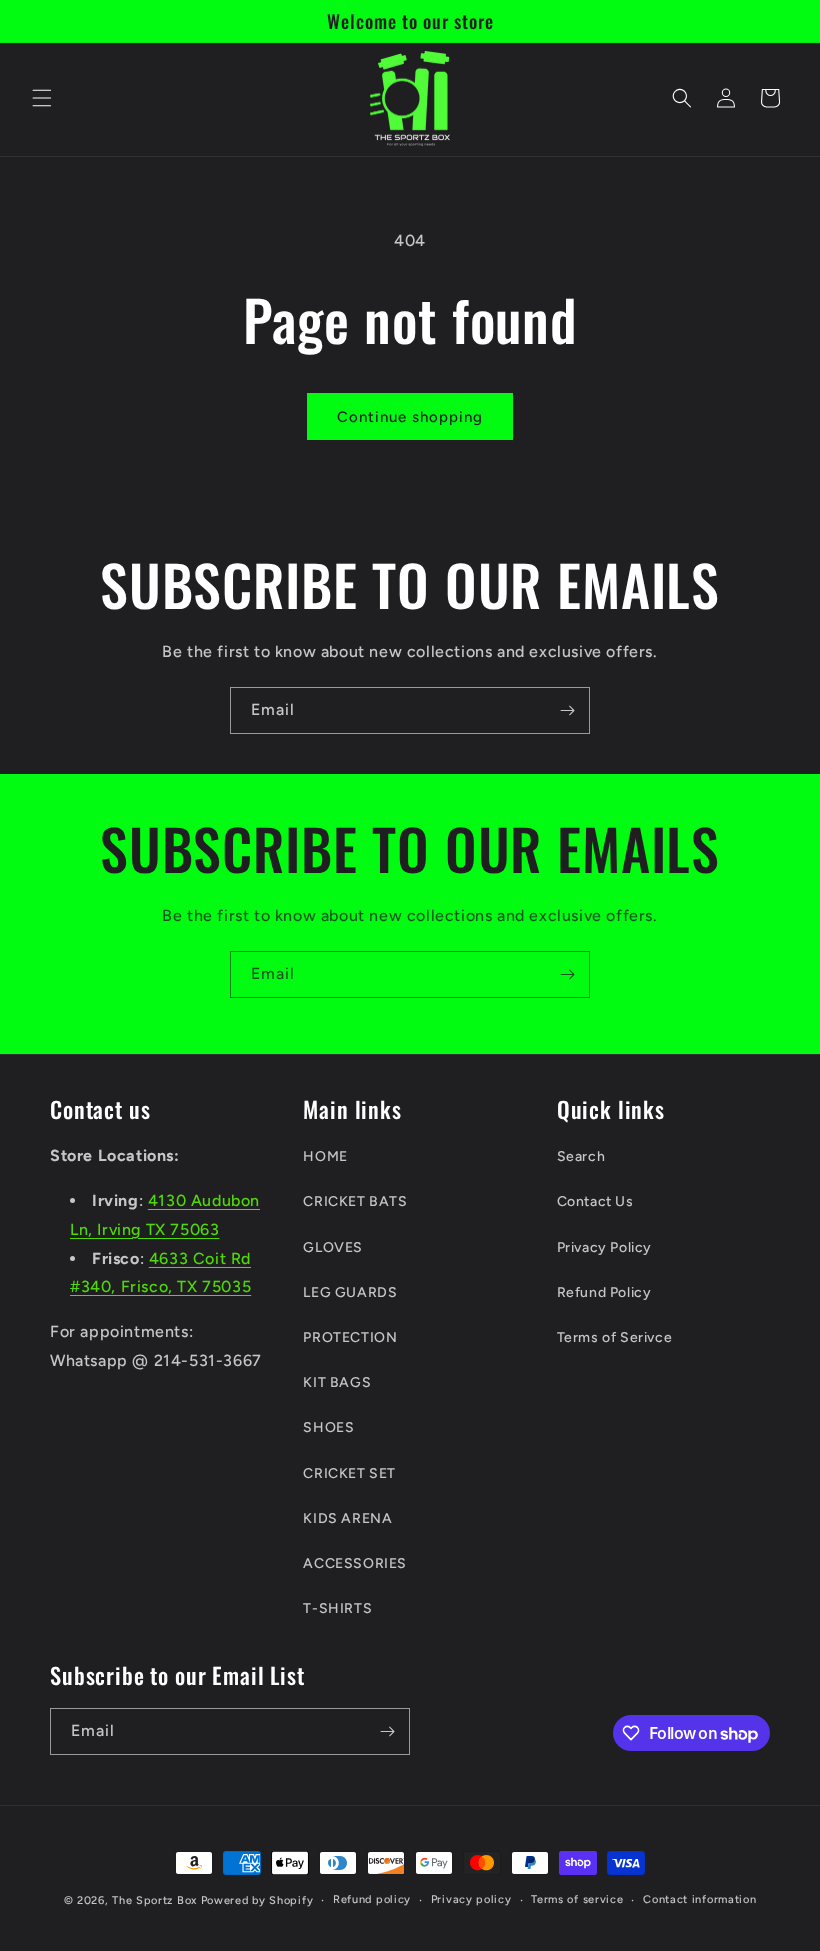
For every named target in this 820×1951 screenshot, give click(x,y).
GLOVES (333, 1247)
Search (581, 1156)
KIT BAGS (337, 1382)
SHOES (328, 1427)
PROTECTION (350, 1337)
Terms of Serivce (615, 1337)
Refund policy (372, 1899)
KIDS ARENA (347, 1518)
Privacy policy (471, 1899)
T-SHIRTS (337, 1608)
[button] (42, 98)
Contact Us (595, 1201)
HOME (325, 1156)
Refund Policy (604, 1292)
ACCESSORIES (355, 1563)
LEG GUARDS (350, 1292)
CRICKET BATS (355, 1201)
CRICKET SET (349, 1473)
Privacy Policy (604, 1247)
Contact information (699, 1899)
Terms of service (577, 1899)
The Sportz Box (154, 1900)
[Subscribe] (567, 710)
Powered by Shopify (257, 1900)
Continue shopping (410, 417)
